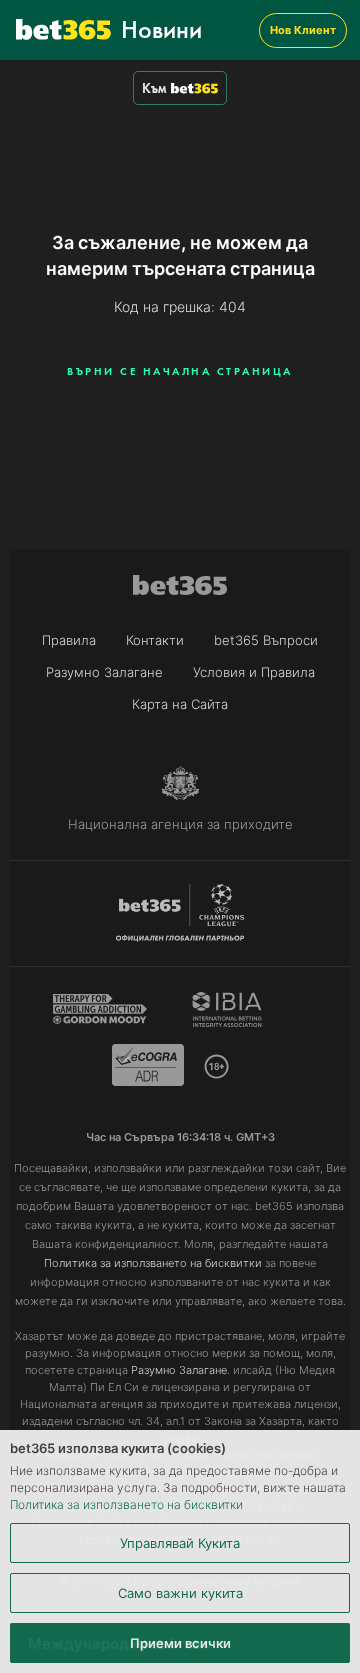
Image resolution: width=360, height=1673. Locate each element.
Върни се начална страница (180, 371)
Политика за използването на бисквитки (126, 1504)
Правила (69, 640)
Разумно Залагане (104, 672)
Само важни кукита (180, 1593)
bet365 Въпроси (266, 640)
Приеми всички (180, 1643)
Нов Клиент (303, 30)
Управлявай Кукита (180, 1543)
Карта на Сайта (180, 704)
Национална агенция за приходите (180, 824)
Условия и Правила (254, 672)
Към (154, 88)
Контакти (155, 640)
